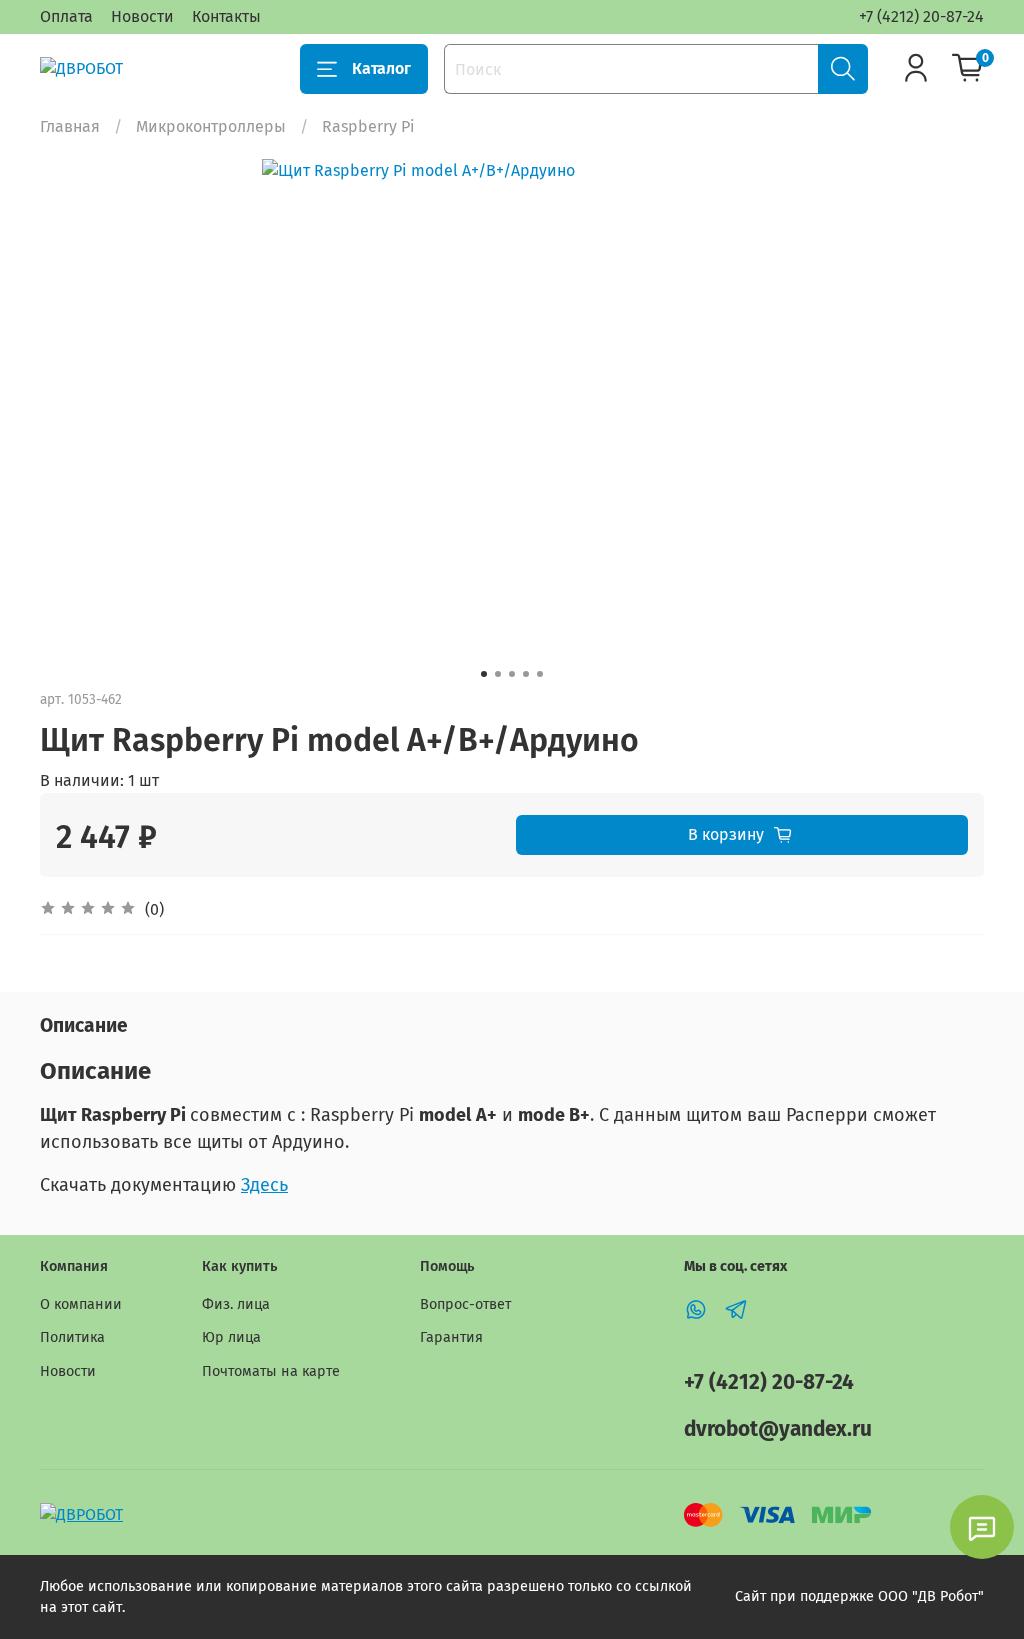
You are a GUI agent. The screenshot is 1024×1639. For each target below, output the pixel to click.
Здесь (264, 1185)
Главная (70, 126)
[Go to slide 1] (484, 674)
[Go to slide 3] (512, 674)
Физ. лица (236, 1304)
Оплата (66, 16)
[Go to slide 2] (498, 674)
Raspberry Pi (368, 126)
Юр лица (231, 1337)
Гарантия (451, 1337)
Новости (142, 16)
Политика (72, 1337)
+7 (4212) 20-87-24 (921, 16)
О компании (81, 1304)
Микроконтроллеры (211, 126)
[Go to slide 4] (526, 674)
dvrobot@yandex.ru (778, 1429)
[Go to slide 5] (540, 674)
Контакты (226, 16)
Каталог (381, 68)
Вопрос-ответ (465, 1304)
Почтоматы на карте (271, 1371)
